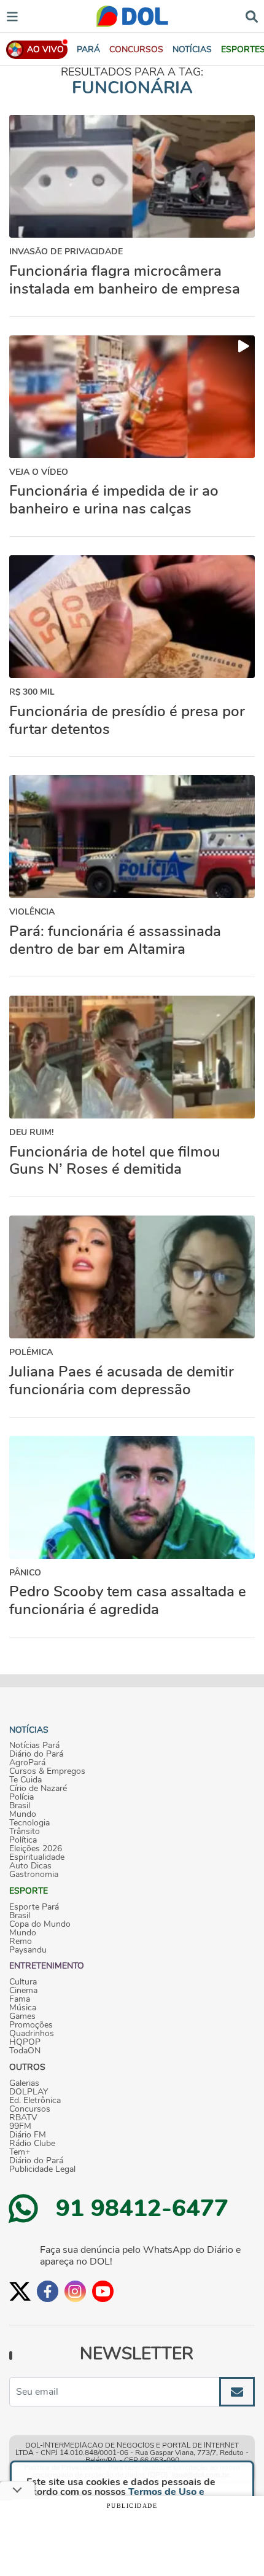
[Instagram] (75, 2291)
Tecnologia (29, 1823)
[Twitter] (20, 2291)
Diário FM (28, 2135)
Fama (20, 1999)
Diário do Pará (36, 1754)
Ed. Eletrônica (35, 2101)
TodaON (25, 2051)
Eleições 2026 (36, 1849)
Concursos (30, 2109)
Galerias (24, 2083)
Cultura (23, 1982)
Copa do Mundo (40, 1924)
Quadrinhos (32, 2034)
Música (23, 2008)
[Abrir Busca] (252, 16)
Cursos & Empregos (47, 1771)
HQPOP (25, 2042)
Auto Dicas (30, 1866)
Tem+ (20, 2152)
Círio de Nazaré (38, 1789)
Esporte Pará (34, 1907)
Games (22, 2016)
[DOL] (132, 16)
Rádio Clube (32, 2144)
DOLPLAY (29, 2092)
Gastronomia (34, 1875)
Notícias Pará (34, 1746)
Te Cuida (25, 1780)
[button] (136, 49)
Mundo (23, 1814)
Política (23, 1840)
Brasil (20, 1806)
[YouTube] (103, 2291)
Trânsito (25, 1832)
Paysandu (28, 1950)
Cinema (23, 1991)
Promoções (31, 2025)
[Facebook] (48, 2291)
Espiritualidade (37, 1857)
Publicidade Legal (42, 2169)
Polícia (21, 1797)
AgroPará (27, 1763)
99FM (20, 2126)
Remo (21, 1942)
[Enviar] (237, 2392)
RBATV (23, 2118)
